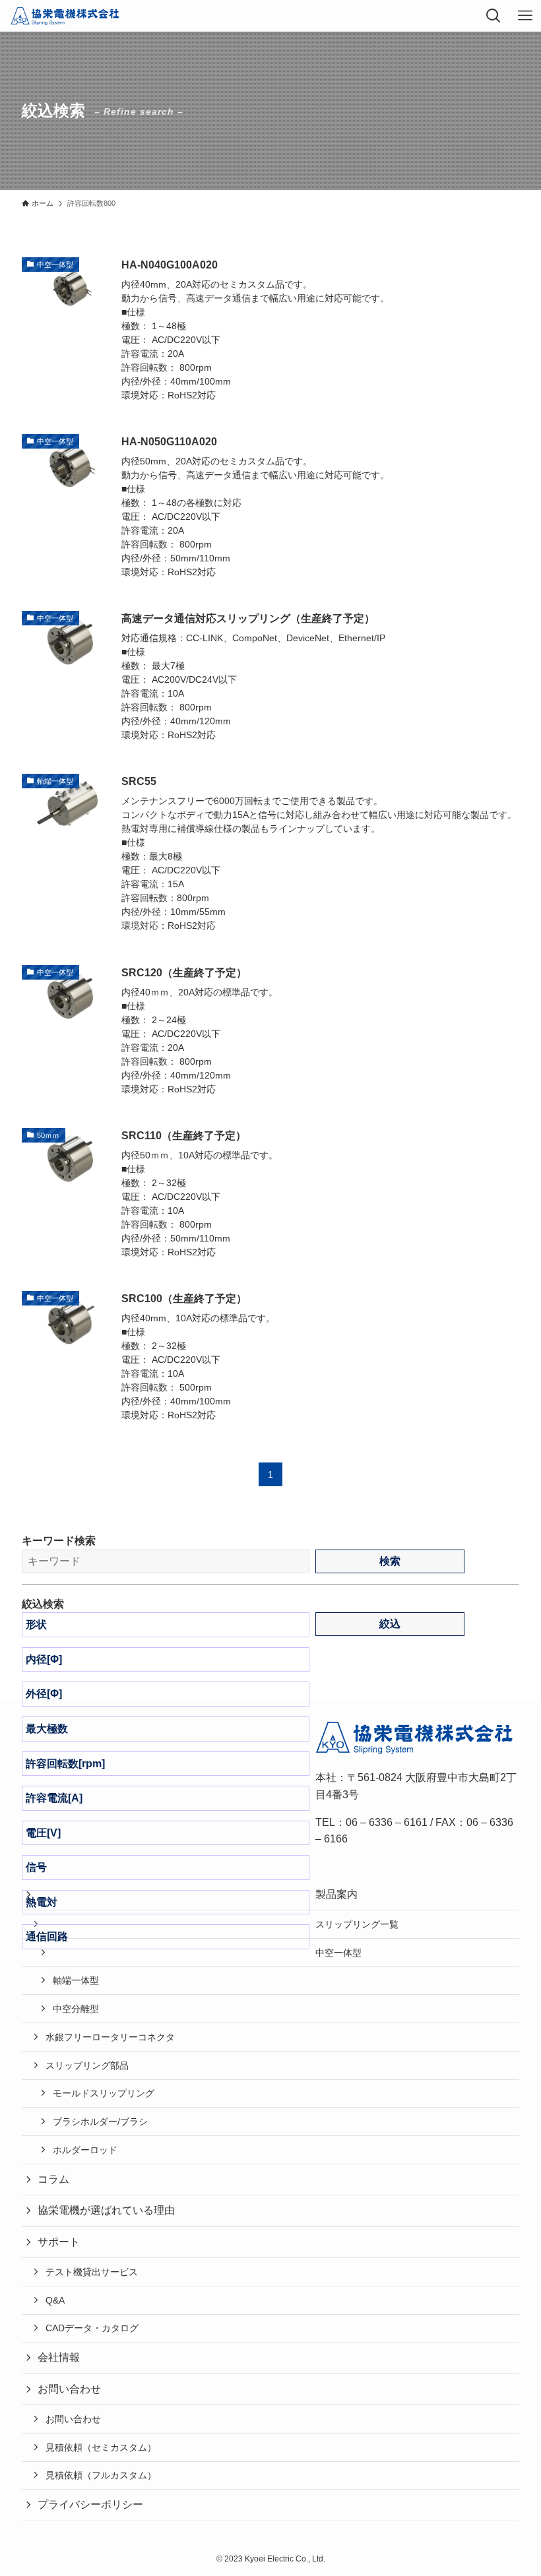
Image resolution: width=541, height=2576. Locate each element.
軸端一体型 (76, 1980)
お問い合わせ (73, 2419)
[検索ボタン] (493, 16)
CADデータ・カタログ (92, 2328)
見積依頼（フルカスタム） (101, 2475)
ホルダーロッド (85, 2150)
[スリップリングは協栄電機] (65, 16)
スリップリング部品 (87, 2065)
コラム (53, 2179)
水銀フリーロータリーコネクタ (110, 2037)
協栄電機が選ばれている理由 (106, 2210)
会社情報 (59, 2357)
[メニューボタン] (525, 16)
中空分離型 (76, 2009)
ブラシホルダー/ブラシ (100, 2121)
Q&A (55, 2300)
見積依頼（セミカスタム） (101, 2447)
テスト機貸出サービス (92, 2272)
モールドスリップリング (104, 2093)
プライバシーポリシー (90, 2504)
